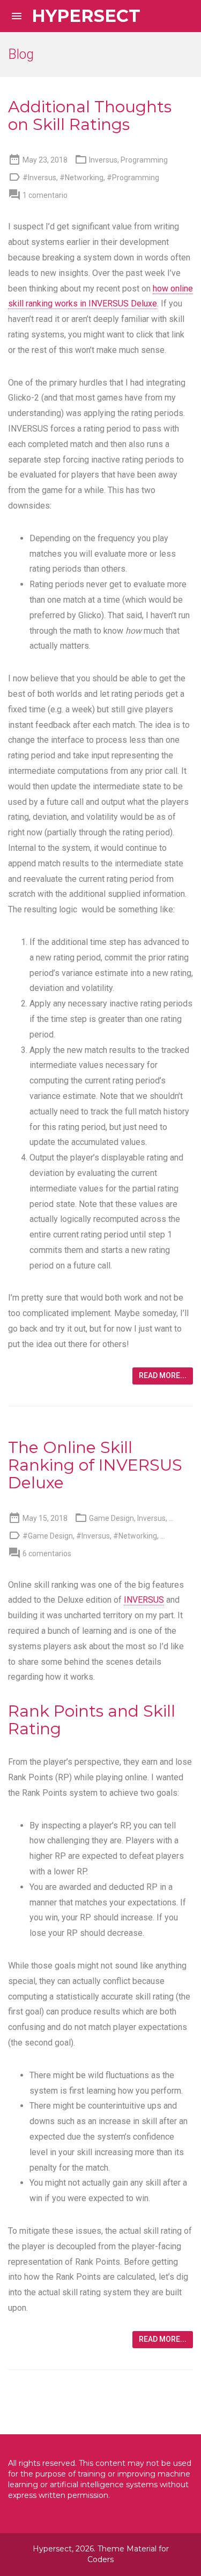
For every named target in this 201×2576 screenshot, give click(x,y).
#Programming (133, 178)
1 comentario (45, 195)
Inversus (103, 160)
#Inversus (39, 178)
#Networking (81, 178)
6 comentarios (47, 1554)
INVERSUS (144, 1600)
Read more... (163, 1375)
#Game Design (48, 1536)
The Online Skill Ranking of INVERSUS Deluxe (95, 1465)
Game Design (111, 1518)
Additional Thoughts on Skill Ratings (90, 116)
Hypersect (86, 16)
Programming (144, 160)
